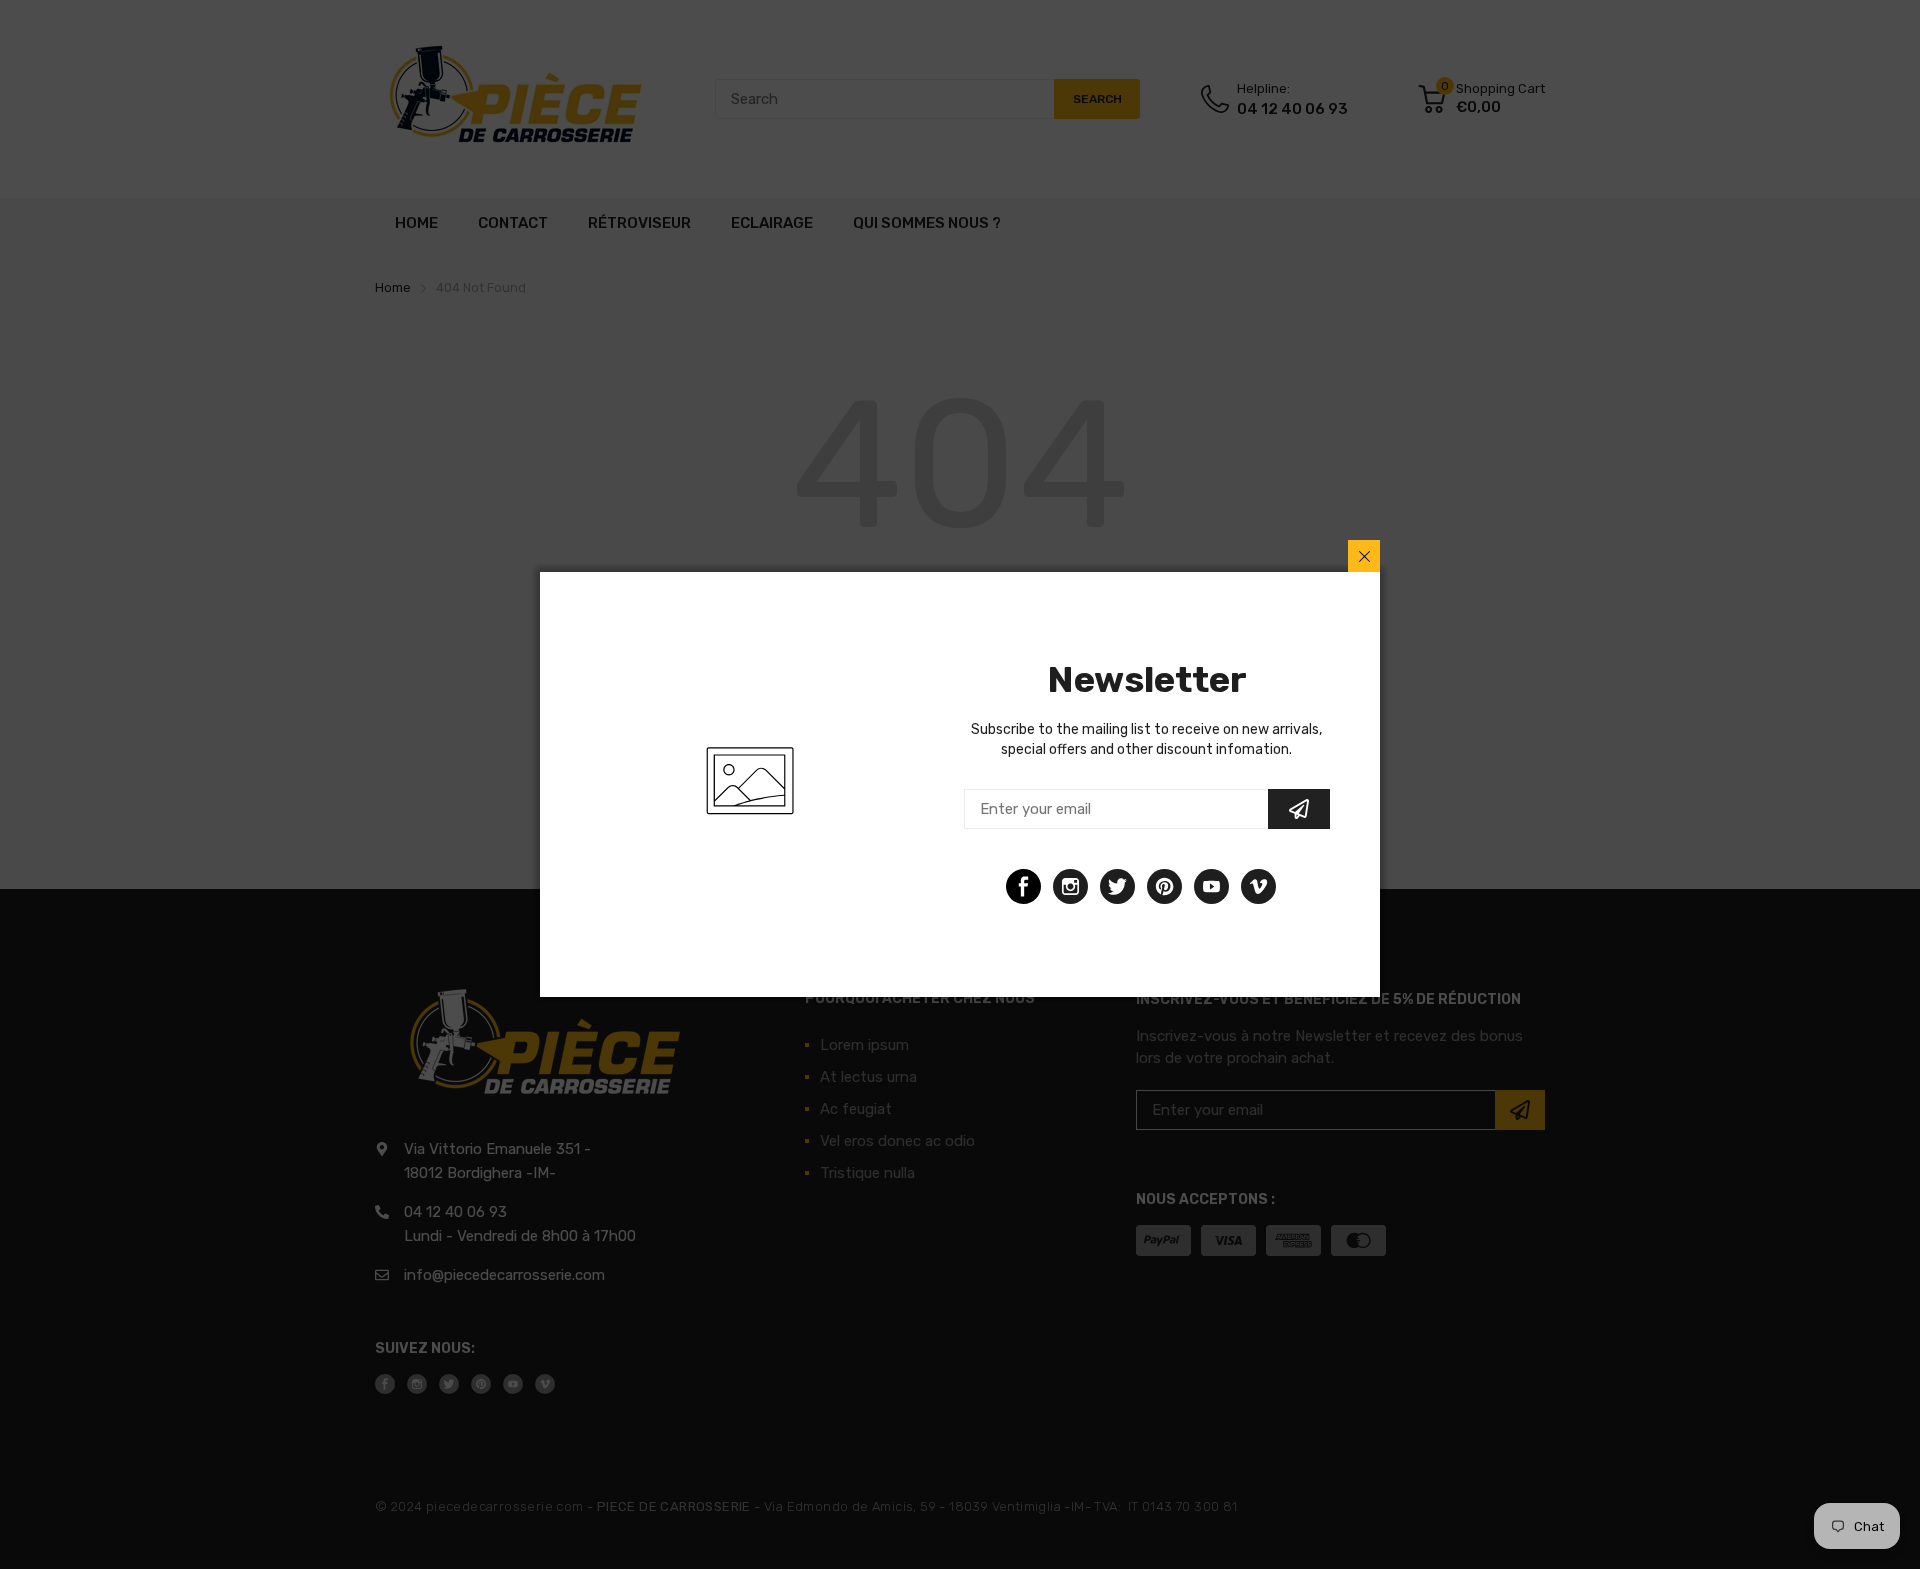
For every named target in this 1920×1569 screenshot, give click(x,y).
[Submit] (1299, 809)
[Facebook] (1023, 886)
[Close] (1364, 556)
